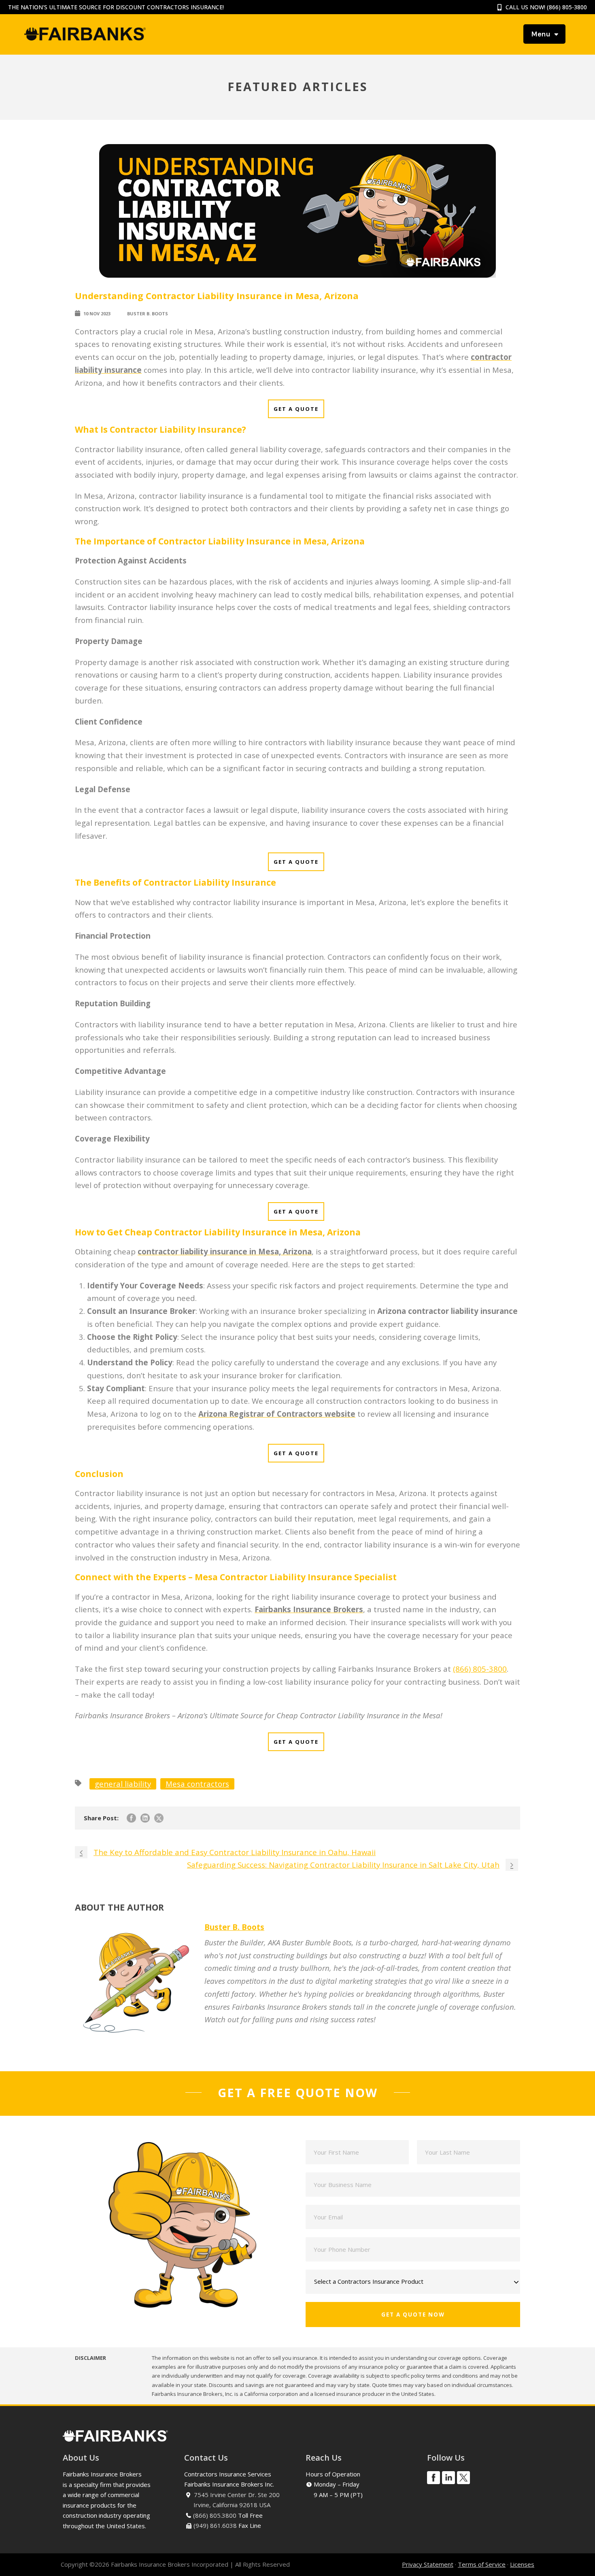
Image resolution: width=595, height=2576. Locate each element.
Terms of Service (482, 2564)
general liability (123, 1784)
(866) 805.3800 (215, 2515)
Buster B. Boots (148, 313)
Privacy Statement (428, 2564)
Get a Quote (296, 409)
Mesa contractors (197, 1784)
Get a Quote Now (413, 2315)
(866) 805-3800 (567, 7)
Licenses (522, 2564)
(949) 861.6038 (215, 2525)
